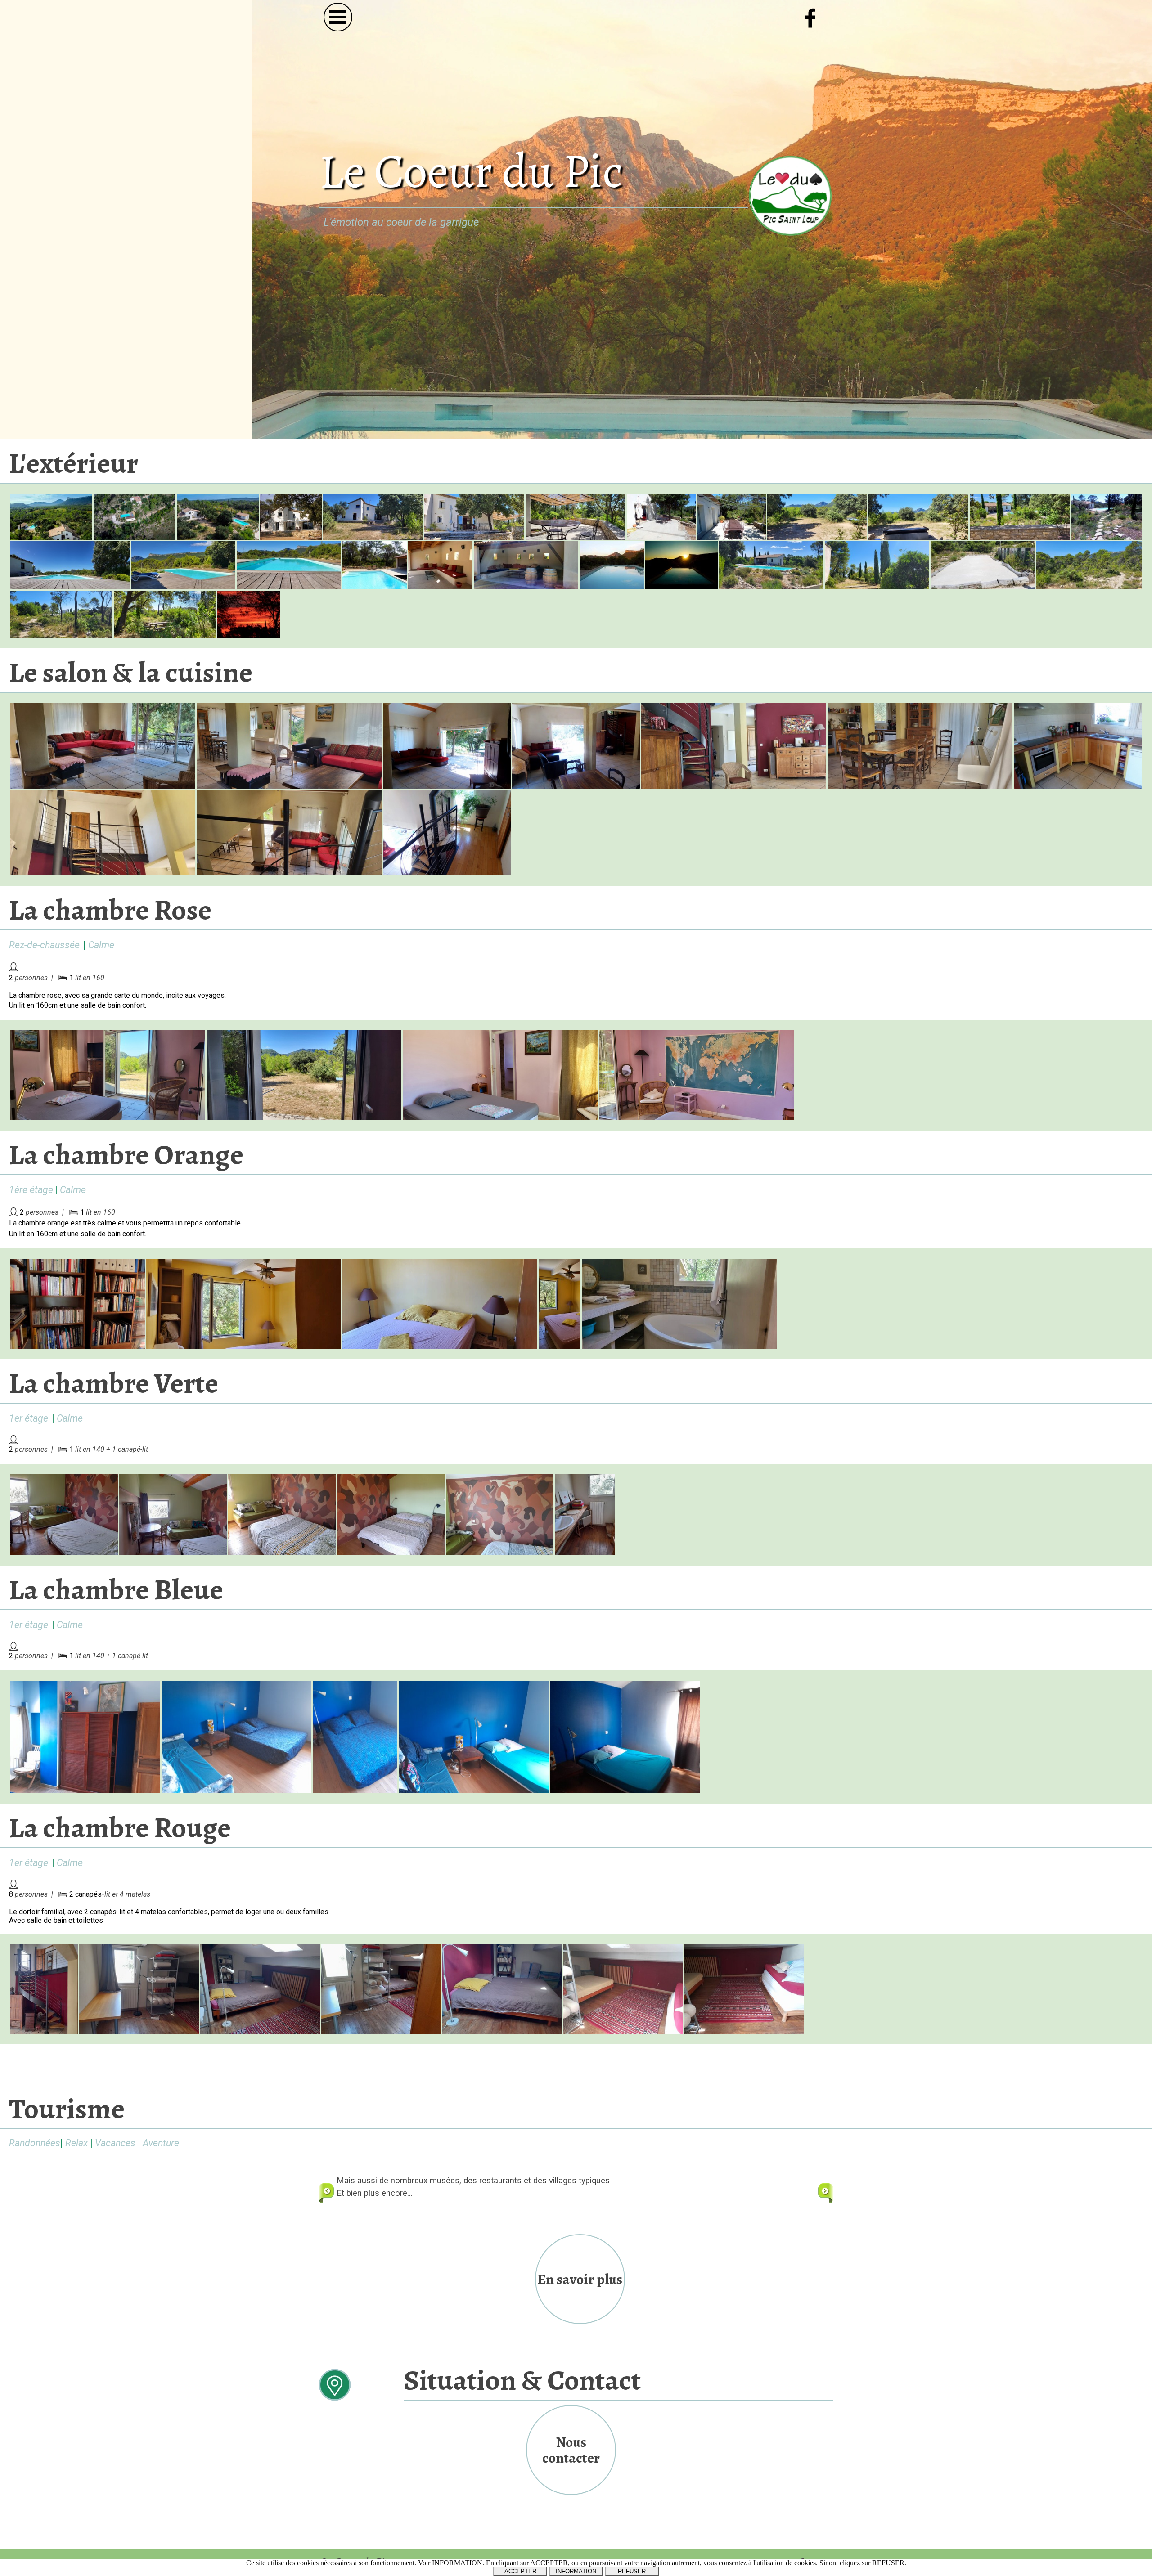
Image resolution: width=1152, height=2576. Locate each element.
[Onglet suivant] (826, 2193)
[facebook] (810, 18)
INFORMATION (576, 2571)
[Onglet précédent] (326, 2193)
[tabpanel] (510, 222)
